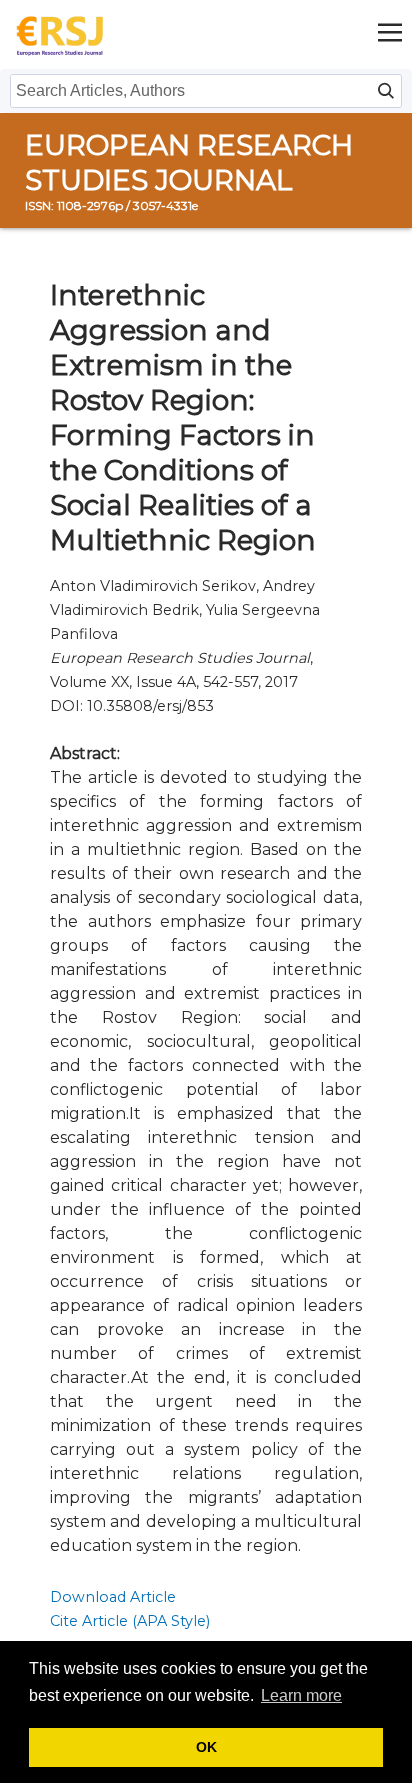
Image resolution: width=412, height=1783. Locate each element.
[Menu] (390, 34)
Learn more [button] (301, 1695)
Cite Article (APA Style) (130, 1621)
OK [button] (206, 1747)
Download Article (113, 1597)
